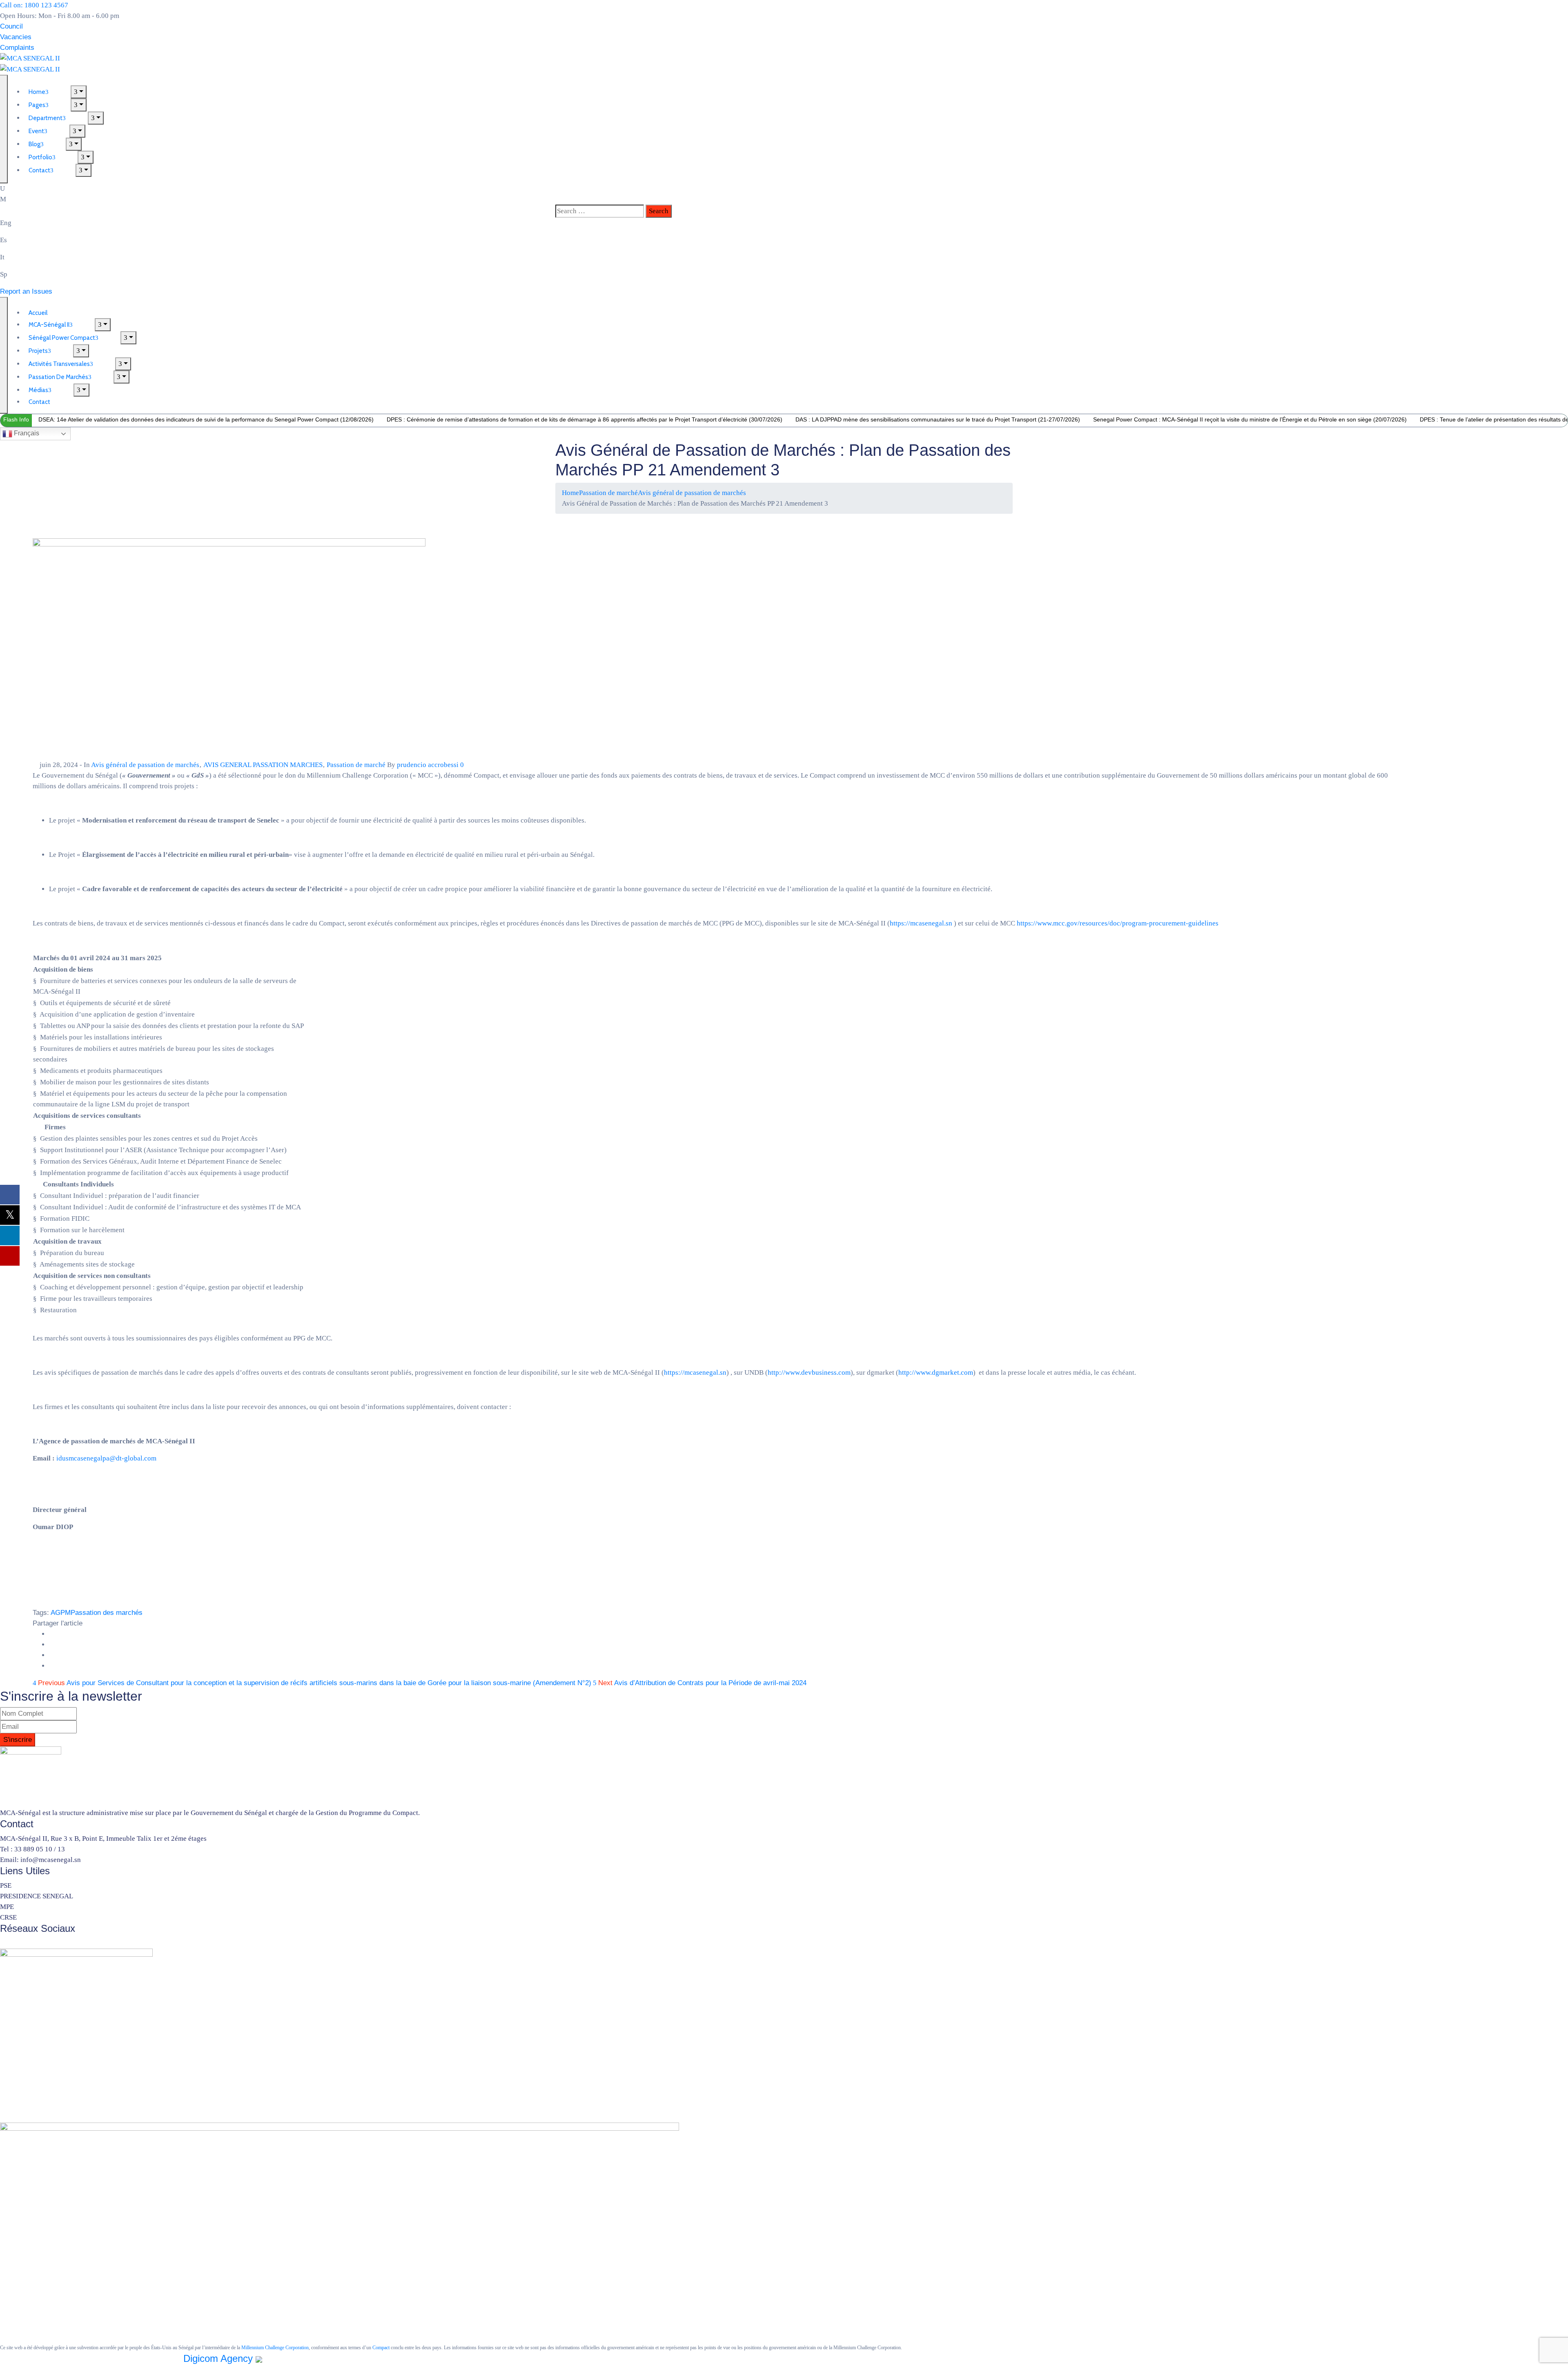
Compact (381, 2348)
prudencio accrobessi (428, 765)
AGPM (61, 1613)
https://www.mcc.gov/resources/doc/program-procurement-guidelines (1118, 923)
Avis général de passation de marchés (692, 493)
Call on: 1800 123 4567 (34, 5)
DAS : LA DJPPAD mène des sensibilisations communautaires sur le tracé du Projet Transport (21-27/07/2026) (938, 419)
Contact (39, 170)
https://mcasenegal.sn (921, 923)
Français (26, 433)
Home (570, 493)
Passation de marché (608, 493)
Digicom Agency (219, 2358)
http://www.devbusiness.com (809, 1372)
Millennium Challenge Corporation (275, 2348)
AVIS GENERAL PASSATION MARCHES (263, 765)
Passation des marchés (107, 1613)
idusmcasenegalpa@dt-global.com (106, 1458)
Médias (38, 390)
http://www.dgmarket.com (936, 1372)
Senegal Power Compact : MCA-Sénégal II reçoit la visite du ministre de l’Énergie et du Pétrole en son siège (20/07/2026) (1250, 419)
